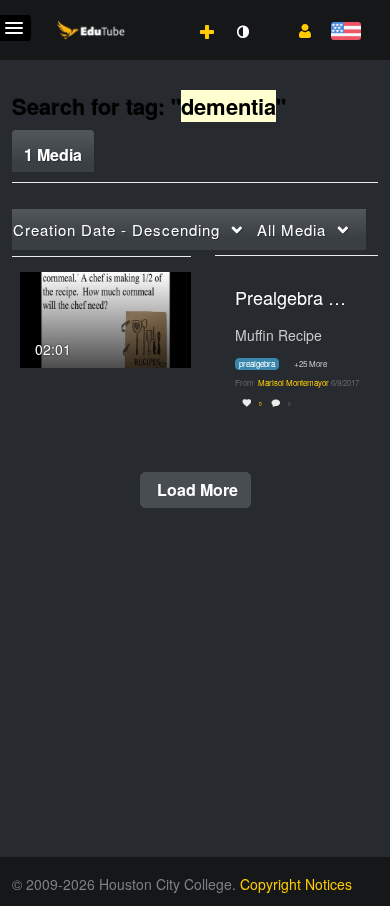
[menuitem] (163, 11)
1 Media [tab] (53, 154)
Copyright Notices (296, 884)
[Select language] (345, 32)
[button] (297, 29)
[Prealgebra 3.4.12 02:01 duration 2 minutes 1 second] (105, 317)
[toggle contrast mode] (242, 32)
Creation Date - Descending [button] (116, 229)
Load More (195, 489)
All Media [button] (291, 229)
